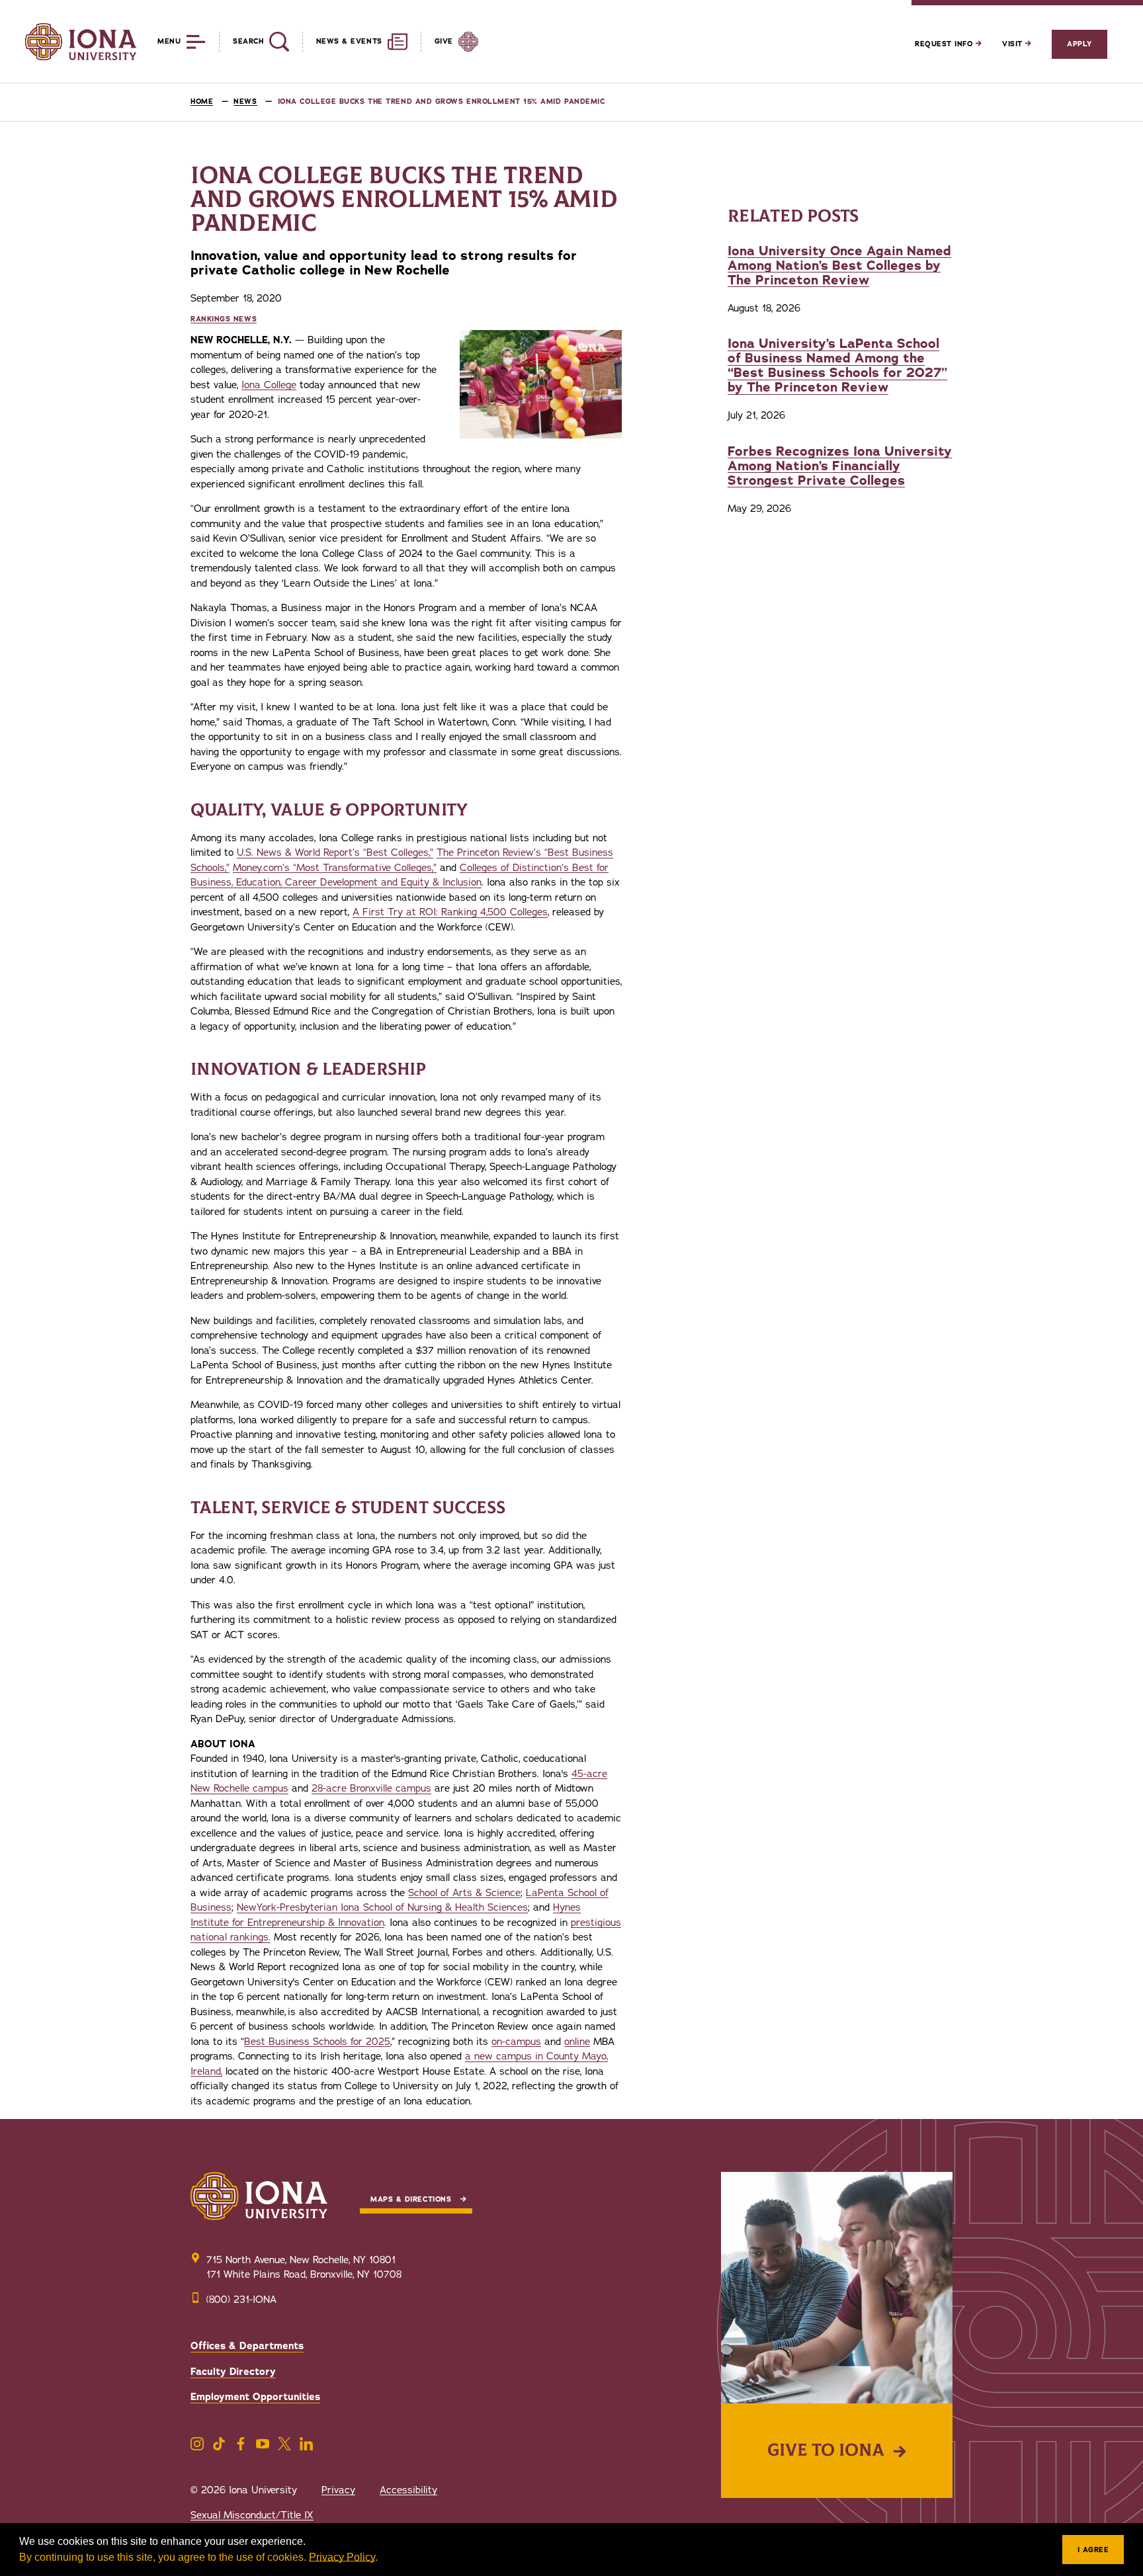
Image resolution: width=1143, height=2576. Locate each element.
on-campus (516, 2042)
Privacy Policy (342, 2557)
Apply (1079, 44)
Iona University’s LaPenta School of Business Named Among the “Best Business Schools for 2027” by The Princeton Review (837, 365)
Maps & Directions (411, 2199)
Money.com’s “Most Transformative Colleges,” (335, 868)
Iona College (269, 385)
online (577, 2042)
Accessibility (408, 2490)
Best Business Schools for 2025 (317, 2042)
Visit (1014, 44)
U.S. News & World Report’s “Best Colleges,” (335, 852)
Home (202, 102)
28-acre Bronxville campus (371, 1788)
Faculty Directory (233, 2372)
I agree (1093, 2550)
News (245, 102)
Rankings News (224, 319)
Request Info (945, 44)
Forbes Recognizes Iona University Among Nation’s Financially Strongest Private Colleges (840, 466)
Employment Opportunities (255, 2397)
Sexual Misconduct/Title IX (252, 2515)
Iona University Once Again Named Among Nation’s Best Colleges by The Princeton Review (839, 266)
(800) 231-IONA (241, 2300)
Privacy (338, 2490)
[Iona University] (81, 42)
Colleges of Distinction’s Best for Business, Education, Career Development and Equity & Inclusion (400, 875)
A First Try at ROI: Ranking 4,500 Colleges (450, 912)
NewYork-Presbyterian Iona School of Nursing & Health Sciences (382, 1907)
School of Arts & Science (464, 1893)
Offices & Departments (247, 2346)
